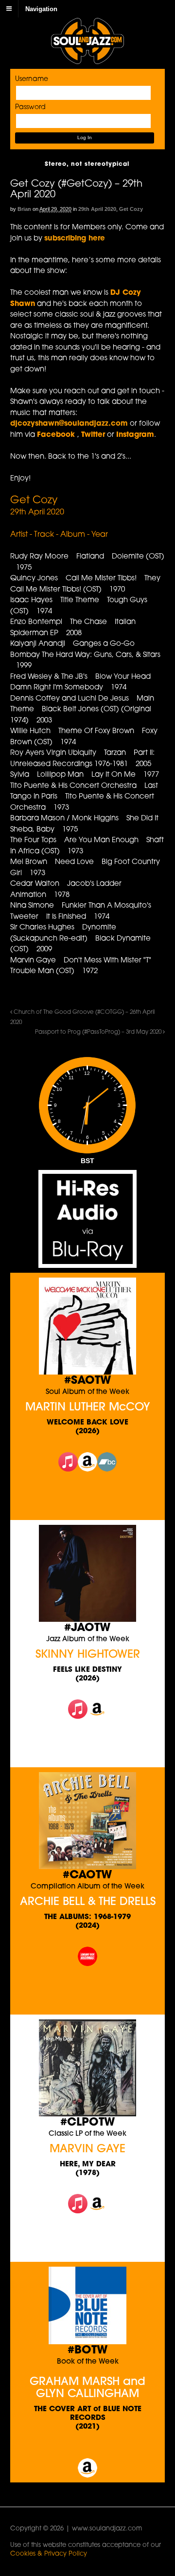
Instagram (135, 435)
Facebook (57, 435)
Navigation (41, 8)
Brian (24, 209)
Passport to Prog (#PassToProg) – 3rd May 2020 (99, 1032)
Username (32, 79)
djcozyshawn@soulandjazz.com (69, 424)
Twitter (93, 435)
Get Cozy (131, 209)
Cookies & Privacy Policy (49, 2554)
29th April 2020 (97, 209)
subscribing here (75, 239)
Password (30, 107)
